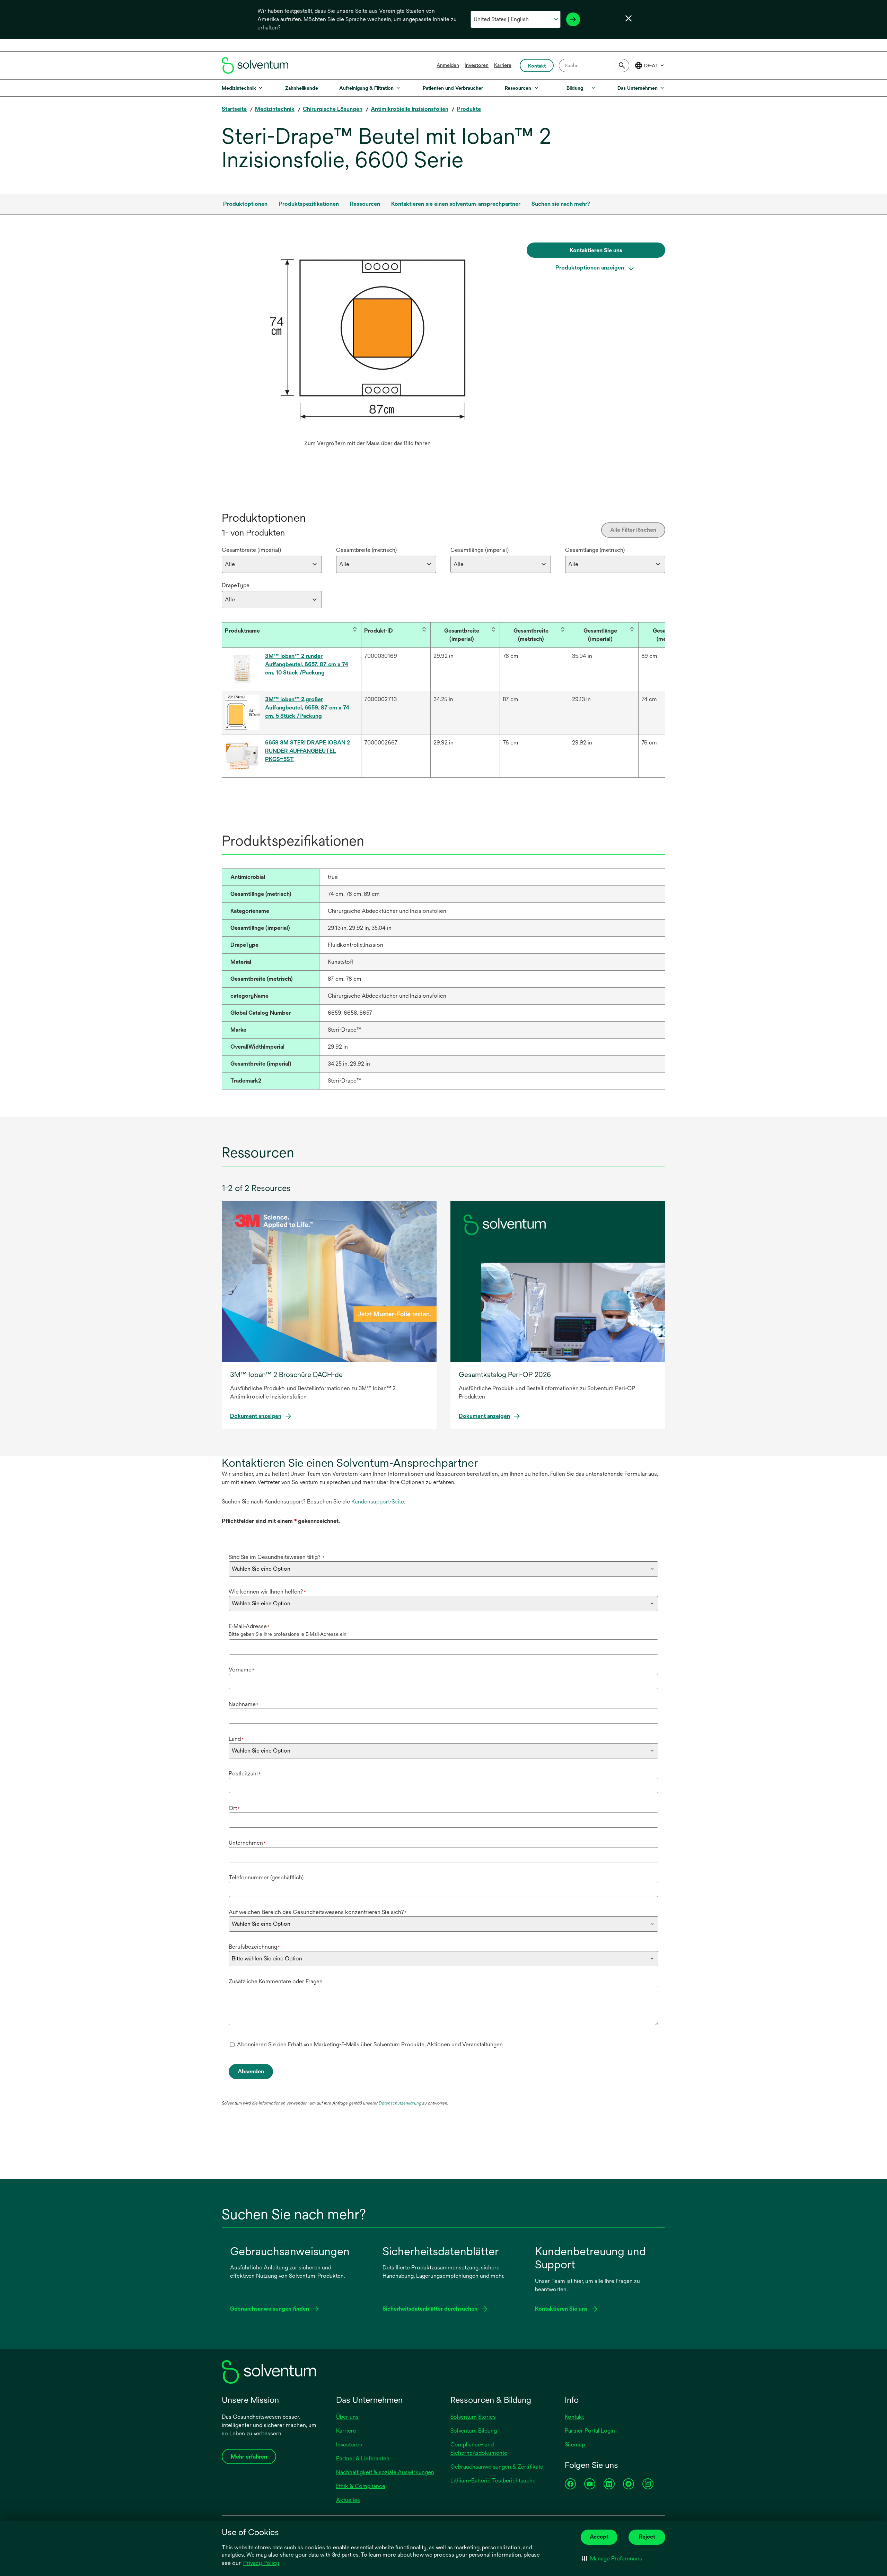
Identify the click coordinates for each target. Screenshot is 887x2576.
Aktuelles (348, 2500)
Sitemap (575, 2445)
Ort (234, 1808)
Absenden (251, 2071)
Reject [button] (647, 2537)
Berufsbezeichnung (254, 1947)
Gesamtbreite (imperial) (251, 550)
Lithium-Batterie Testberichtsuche (493, 2481)
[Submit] (622, 65)
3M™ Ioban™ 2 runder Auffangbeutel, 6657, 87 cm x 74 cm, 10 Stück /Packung (307, 664)
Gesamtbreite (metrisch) (366, 550)
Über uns (347, 2417)
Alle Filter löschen (633, 530)
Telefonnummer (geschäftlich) (266, 1877)
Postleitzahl (245, 1774)
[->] (573, 19)
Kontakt (574, 2417)
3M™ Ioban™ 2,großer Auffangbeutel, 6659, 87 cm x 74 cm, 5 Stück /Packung (307, 708)
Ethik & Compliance (361, 2486)
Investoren (477, 65)
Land (236, 1739)
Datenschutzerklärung (400, 2103)
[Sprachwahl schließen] (629, 18)
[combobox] (594, 65)
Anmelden (448, 65)
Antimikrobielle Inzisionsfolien (410, 109)
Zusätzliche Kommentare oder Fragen (276, 1981)
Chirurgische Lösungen (333, 109)
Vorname (241, 1670)
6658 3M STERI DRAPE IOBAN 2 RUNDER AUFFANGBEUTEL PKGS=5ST (308, 751)
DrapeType (236, 585)
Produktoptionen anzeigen (590, 268)
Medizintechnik (275, 109)
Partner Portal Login (590, 2431)
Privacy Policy (261, 2563)
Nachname (244, 1704)
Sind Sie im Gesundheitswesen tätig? (277, 1557)
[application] (367, 339)
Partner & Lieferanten (363, 2458)
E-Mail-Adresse (249, 1626)
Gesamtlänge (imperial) (480, 550)
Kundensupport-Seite (378, 1502)
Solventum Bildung (474, 2431)
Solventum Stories (473, 2417)
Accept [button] (599, 2537)
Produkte (469, 109)
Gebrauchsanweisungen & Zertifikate (497, 2467)
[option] (367, 346)
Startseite (234, 109)
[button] (612, 2559)
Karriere (503, 65)
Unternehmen (247, 1843)
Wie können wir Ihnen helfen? (267, 1592)
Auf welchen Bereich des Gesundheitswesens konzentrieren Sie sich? (318, 1912)
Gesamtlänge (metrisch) (595, 550)
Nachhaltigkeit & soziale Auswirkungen (385, 2472)
